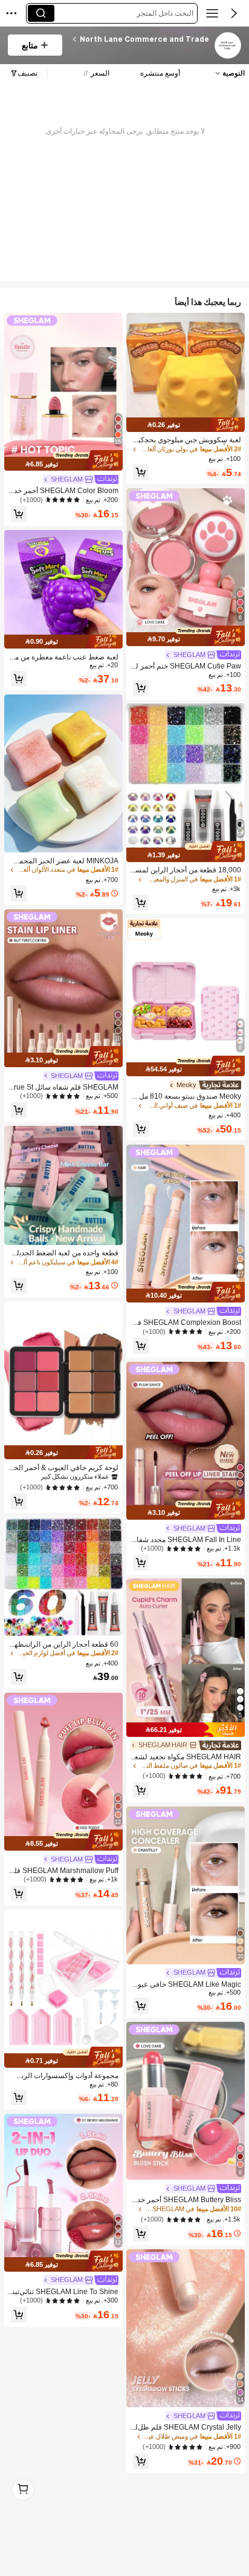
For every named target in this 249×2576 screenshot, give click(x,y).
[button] (234, 13)
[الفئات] (212, 13)
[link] (227, 46)
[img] (186, 424)
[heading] (140, 39)
